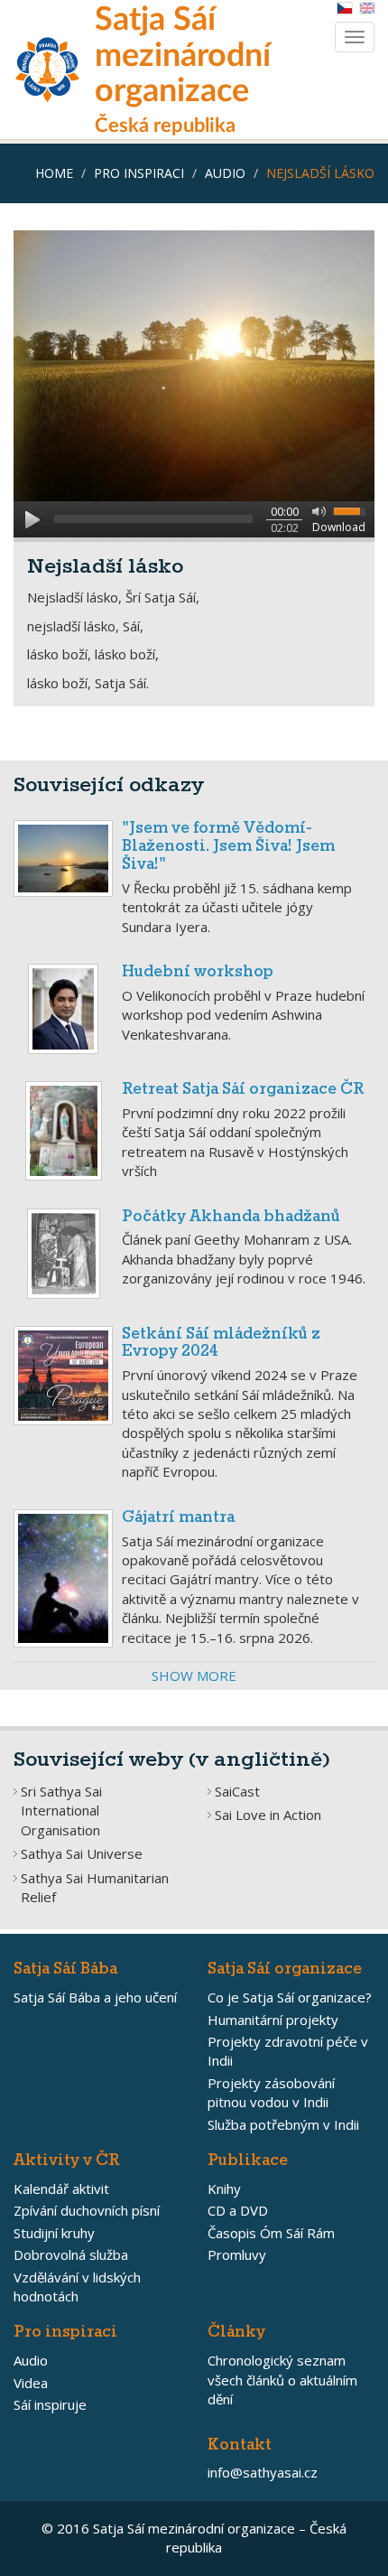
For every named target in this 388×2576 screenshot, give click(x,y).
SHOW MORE (194, 1675)
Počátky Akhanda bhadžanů (231, 1217)
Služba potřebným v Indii (283, 2124)
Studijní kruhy (54, 2233)
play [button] (32, 519)
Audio (225, 173)
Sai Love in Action (268, 1815)
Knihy (224, 2189)
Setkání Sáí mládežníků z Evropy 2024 (221, 1344)
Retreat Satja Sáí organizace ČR (243, 1090)
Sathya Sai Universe (82, 1853)
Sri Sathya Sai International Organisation (61, 1811)
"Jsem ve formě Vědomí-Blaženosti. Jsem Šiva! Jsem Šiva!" (228, 847)
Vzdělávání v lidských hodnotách (77, 2287)
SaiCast (237, 1791)
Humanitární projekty (273, 2020)
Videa (31, 2383)
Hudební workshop (198, 972)
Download (339, 527)
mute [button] (316, 510)
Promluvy (237, 2254)
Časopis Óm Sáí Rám (271, 2233)
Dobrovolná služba (71, 2254)
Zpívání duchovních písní (87, 2210)
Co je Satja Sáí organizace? (290, 1997)
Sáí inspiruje (50, 2404)
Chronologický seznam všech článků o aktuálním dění (282, 2380)
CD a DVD (238, 2210)
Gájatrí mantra (178, 1518)
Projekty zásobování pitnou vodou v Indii (271, 2092)
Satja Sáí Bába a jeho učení (95, 1997)
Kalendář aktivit (61, 2189)
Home (54, 173)
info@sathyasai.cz (263, 2472)
